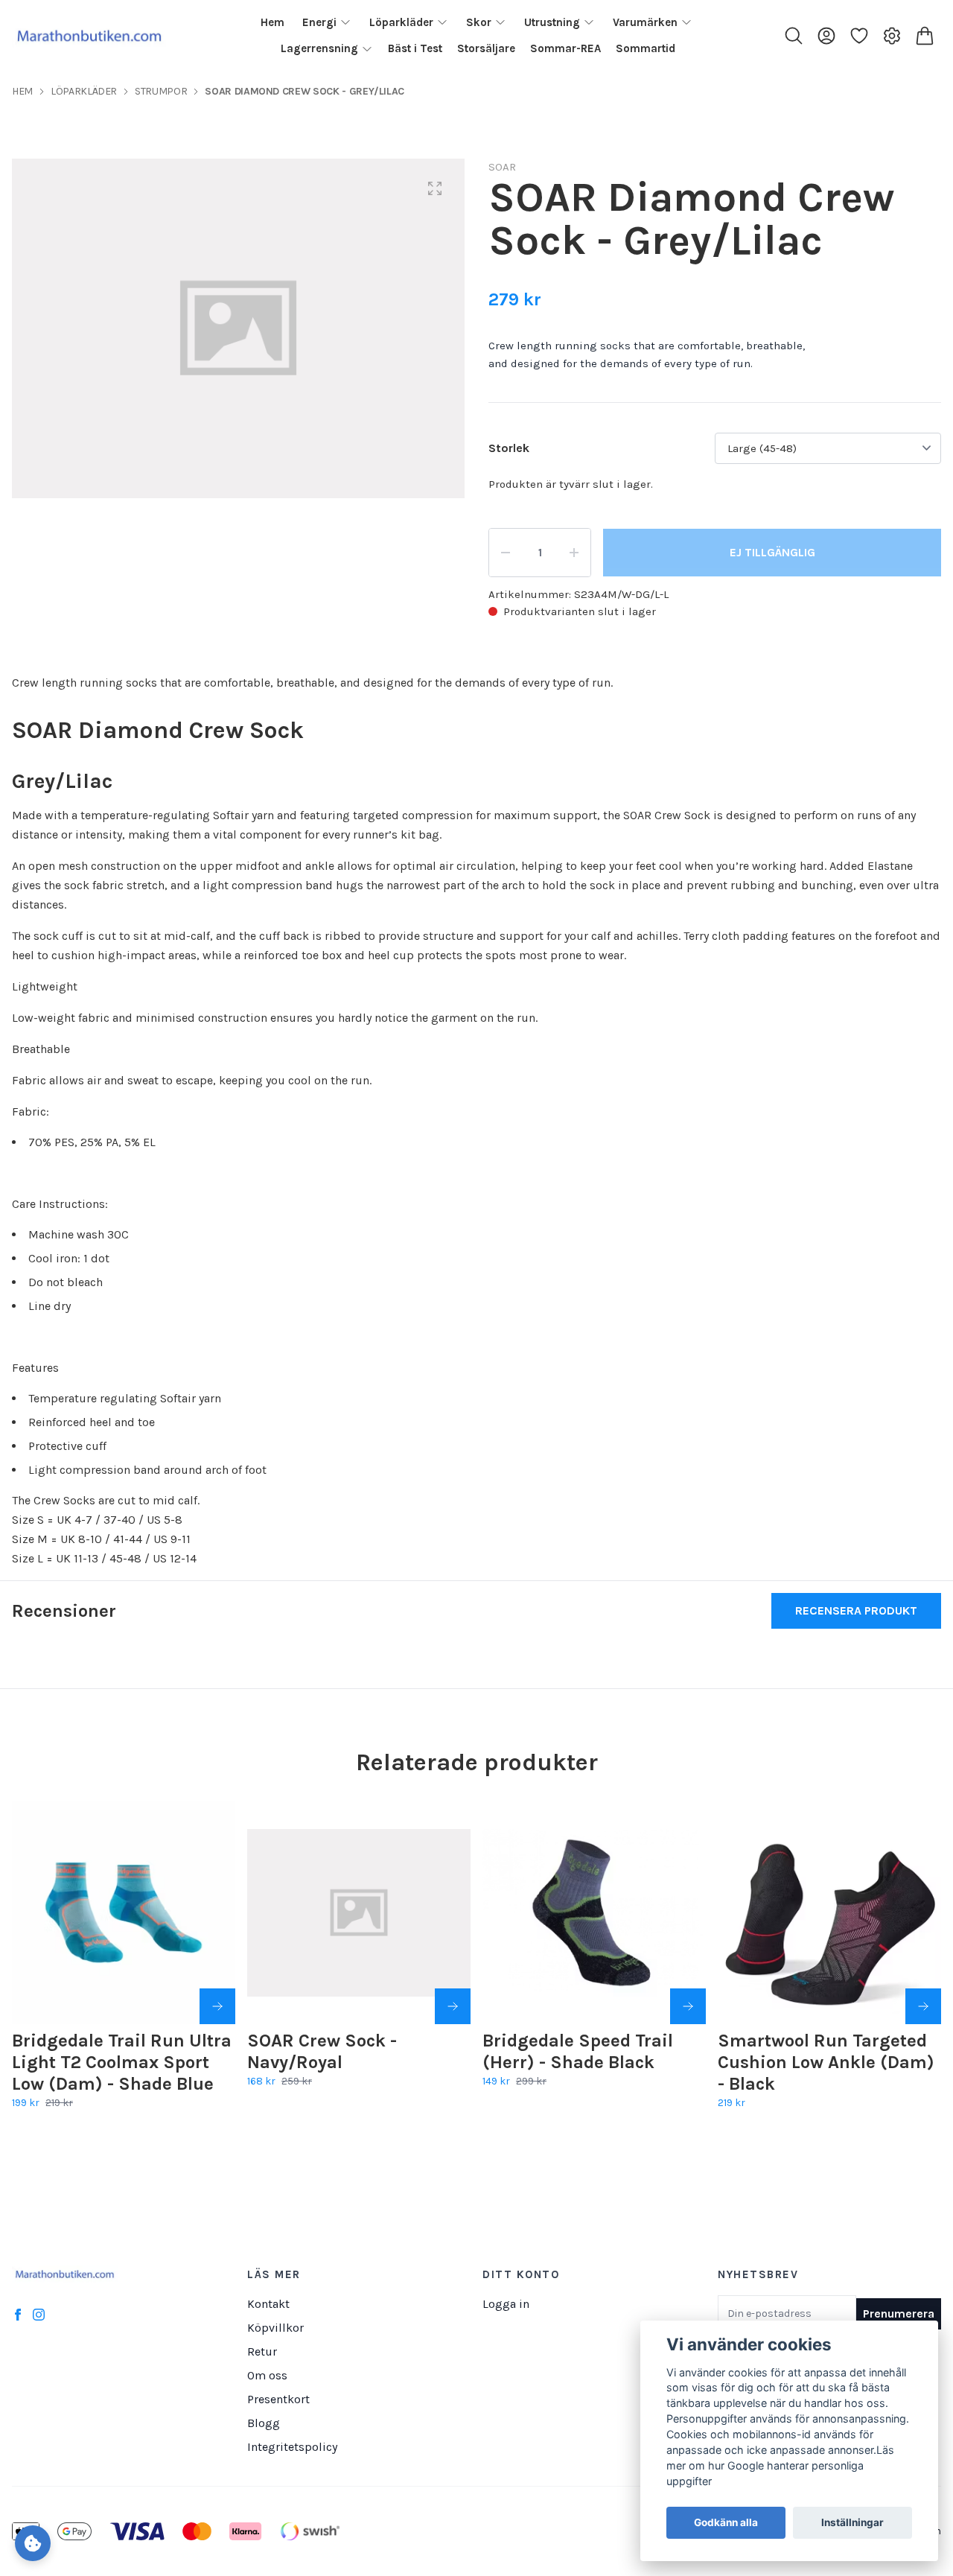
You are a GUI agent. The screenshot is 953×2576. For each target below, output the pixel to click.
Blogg (264, 2423)
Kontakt (268, 2304)
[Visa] (923, 2006)
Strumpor (161, 91)
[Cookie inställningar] (33, 2543)
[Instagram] (39, 2315)
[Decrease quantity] (506, 553)
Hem (22, 91)
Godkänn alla (726, 2523)
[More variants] (217, 2006)
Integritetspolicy (292, 2447)
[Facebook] (18, 2315)
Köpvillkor (275, 2328)
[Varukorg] (925, 36)
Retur (262, 2351)
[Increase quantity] (574, 553)
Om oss (267, 2375)
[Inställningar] (892, 36)
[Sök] (794, 36)
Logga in (506, 2304)
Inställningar (852, 2523)
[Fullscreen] (435, 188)
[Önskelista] (859, 36)
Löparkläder (84, 91)
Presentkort (278, 2399)
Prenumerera (899, 2313)
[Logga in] (826, 36)
